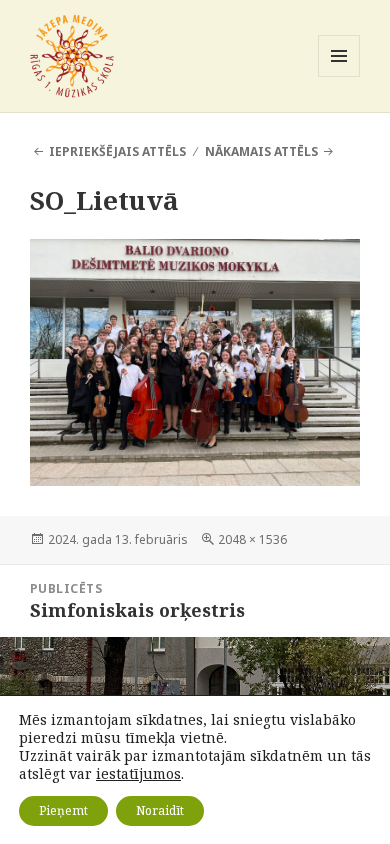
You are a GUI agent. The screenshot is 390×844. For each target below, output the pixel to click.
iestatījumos (138, 774)
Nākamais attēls (261, 151)
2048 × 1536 (252, 539)
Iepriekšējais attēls (117, 151)
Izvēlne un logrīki (339, 76)
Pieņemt (63, 810)
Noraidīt (160, 810)
